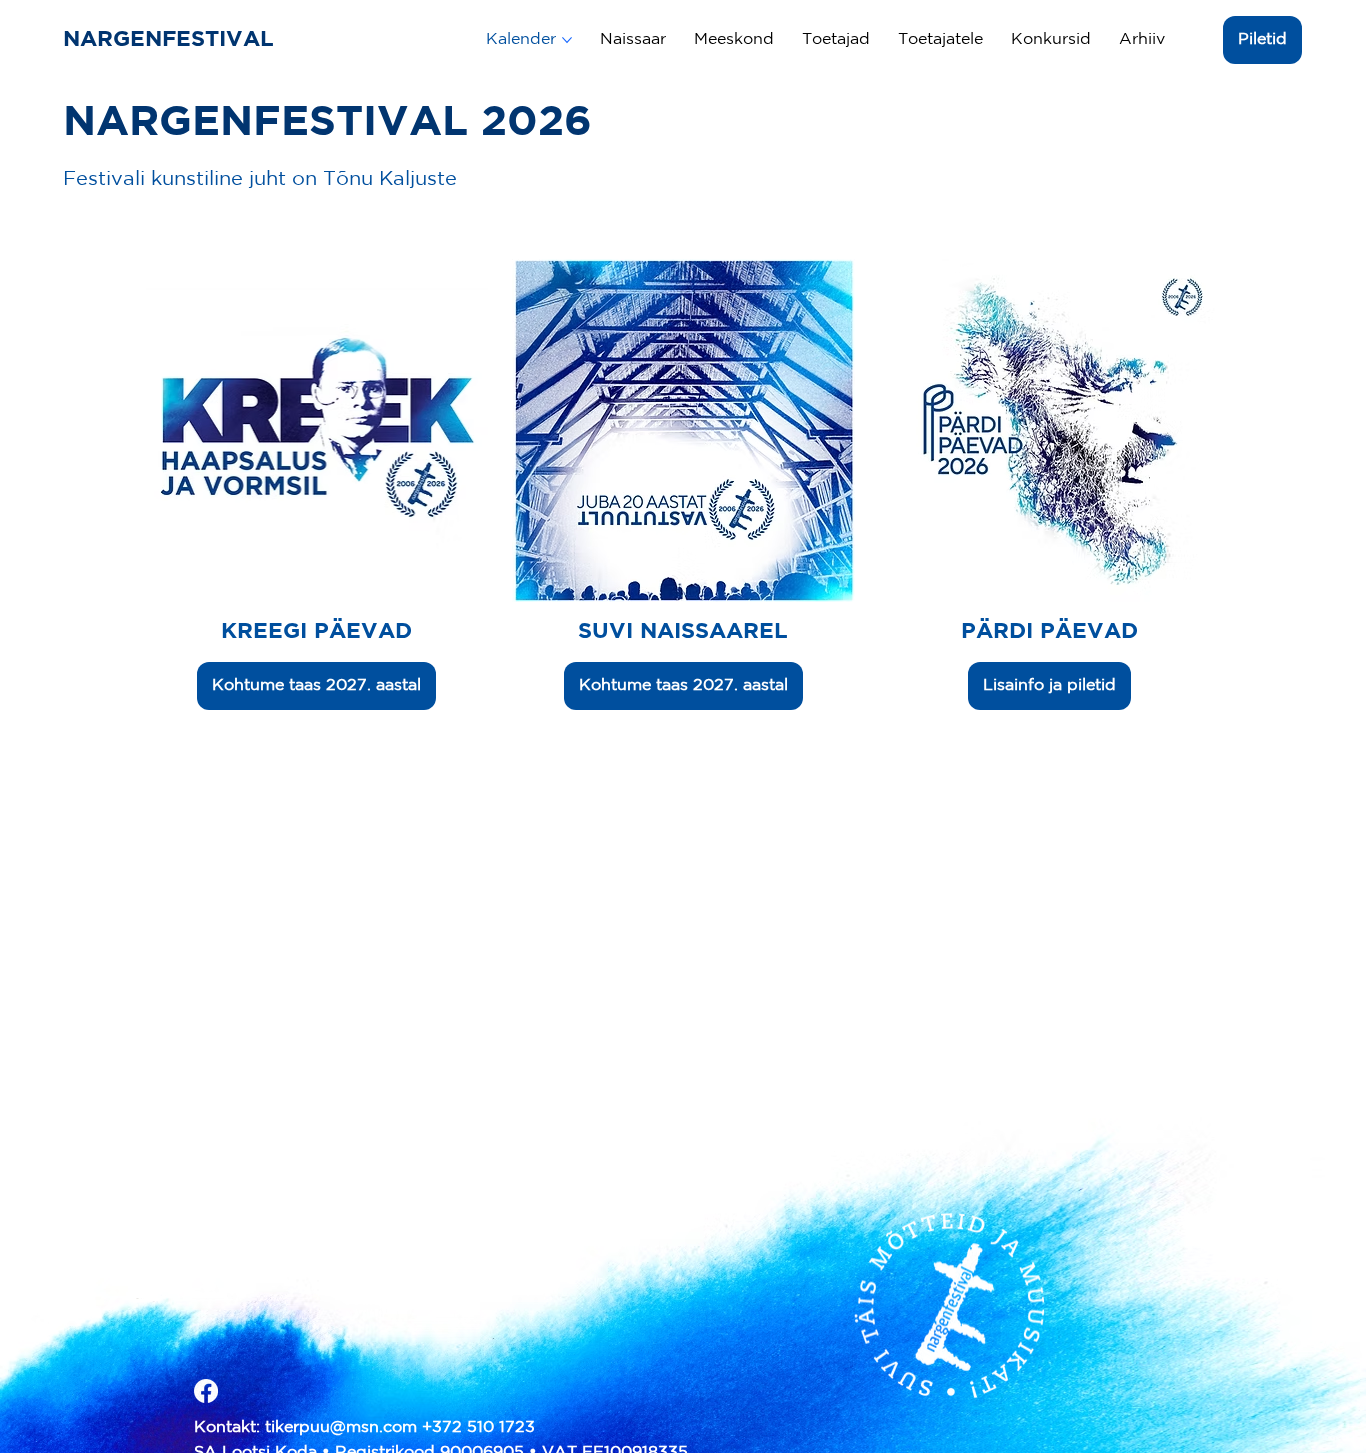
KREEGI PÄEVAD (316, 632)
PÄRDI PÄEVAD (1049, 632)
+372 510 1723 (478, 1427)
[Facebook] (206, 1391)
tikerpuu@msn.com (341, 1427)
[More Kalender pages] (567, 40)
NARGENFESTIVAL (172, 40)
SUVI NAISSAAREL (683, 632)
